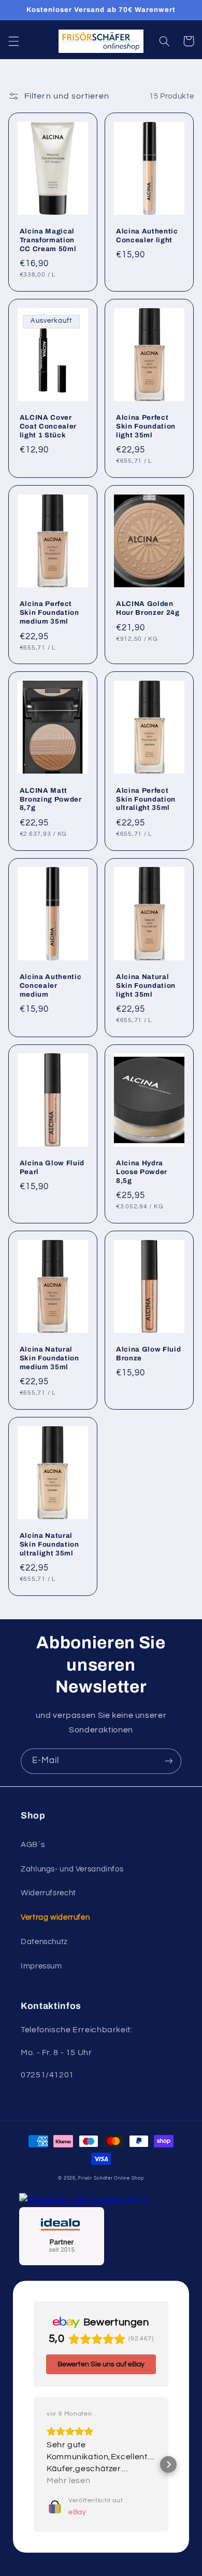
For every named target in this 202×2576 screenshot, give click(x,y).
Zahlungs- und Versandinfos (72, 1869)
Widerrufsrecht (48, 1893)
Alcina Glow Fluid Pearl (52, 1167)
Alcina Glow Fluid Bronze (148, 1354)
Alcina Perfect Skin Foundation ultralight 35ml (146, 799)
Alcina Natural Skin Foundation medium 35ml (49, 1358)
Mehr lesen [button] (68, 2481)
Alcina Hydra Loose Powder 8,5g (142, 1172)
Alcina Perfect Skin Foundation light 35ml (146, 426)
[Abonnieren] (169, 1761)
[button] (13, 41)
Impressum (41, 1966)
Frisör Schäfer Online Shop (111, 2178)
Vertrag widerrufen (55, 1917)
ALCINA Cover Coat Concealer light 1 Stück (48, 426)
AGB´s (33, 1845)
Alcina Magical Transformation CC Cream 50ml (48, 240)
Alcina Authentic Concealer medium (51, 986)
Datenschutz (44, 1942)
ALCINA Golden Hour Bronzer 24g (148, 608)
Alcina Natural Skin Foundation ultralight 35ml (49, 1544)
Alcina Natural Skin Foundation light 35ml (146, 986)
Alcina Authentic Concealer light (147, 236)
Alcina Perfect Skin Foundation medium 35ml (49, 612)
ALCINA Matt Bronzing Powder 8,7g (51, 799)
